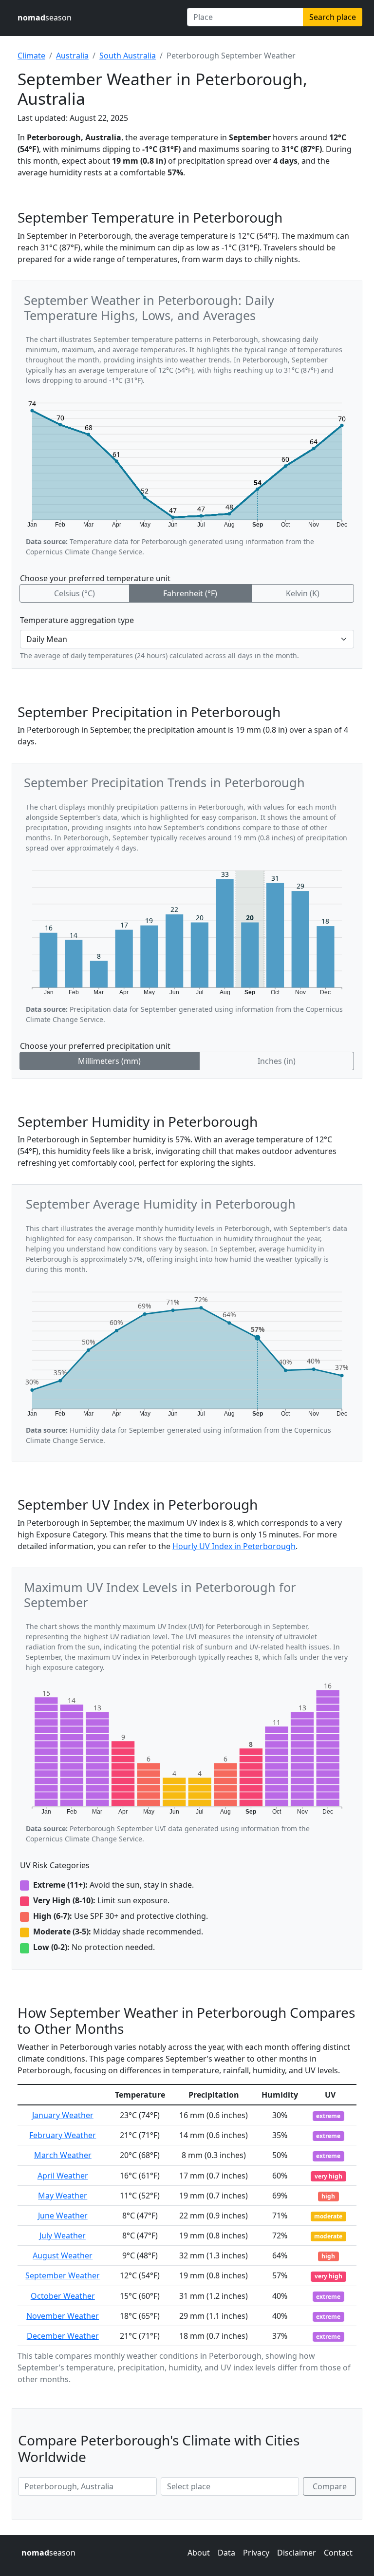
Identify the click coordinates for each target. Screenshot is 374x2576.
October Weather (63, 2296)
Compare (330, 2486)
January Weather (63, 2115)
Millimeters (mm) (109, 1061)
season (45, 18)
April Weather (63, 2176)
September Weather (63, 2275)
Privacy (256, 2553)
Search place (333, 17)
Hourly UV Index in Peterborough (234, 1546)
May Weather (63, 2196)
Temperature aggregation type (77, 620)
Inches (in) (277, 1061)
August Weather (63, 2255)
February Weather (63, 2135)
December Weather (63, 2336)
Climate (31, 56)
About (199, 2553)
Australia (72, 56)
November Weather (63, 2316)
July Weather (63, 2235)
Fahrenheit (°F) (190, 593)
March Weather (63, 2155)
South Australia (128, 56)
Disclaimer (297, 2553)
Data (226, 2553)
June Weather (63, 2216)
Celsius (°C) (75, 593)
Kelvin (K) (303, 593)
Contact (338, 2553)
